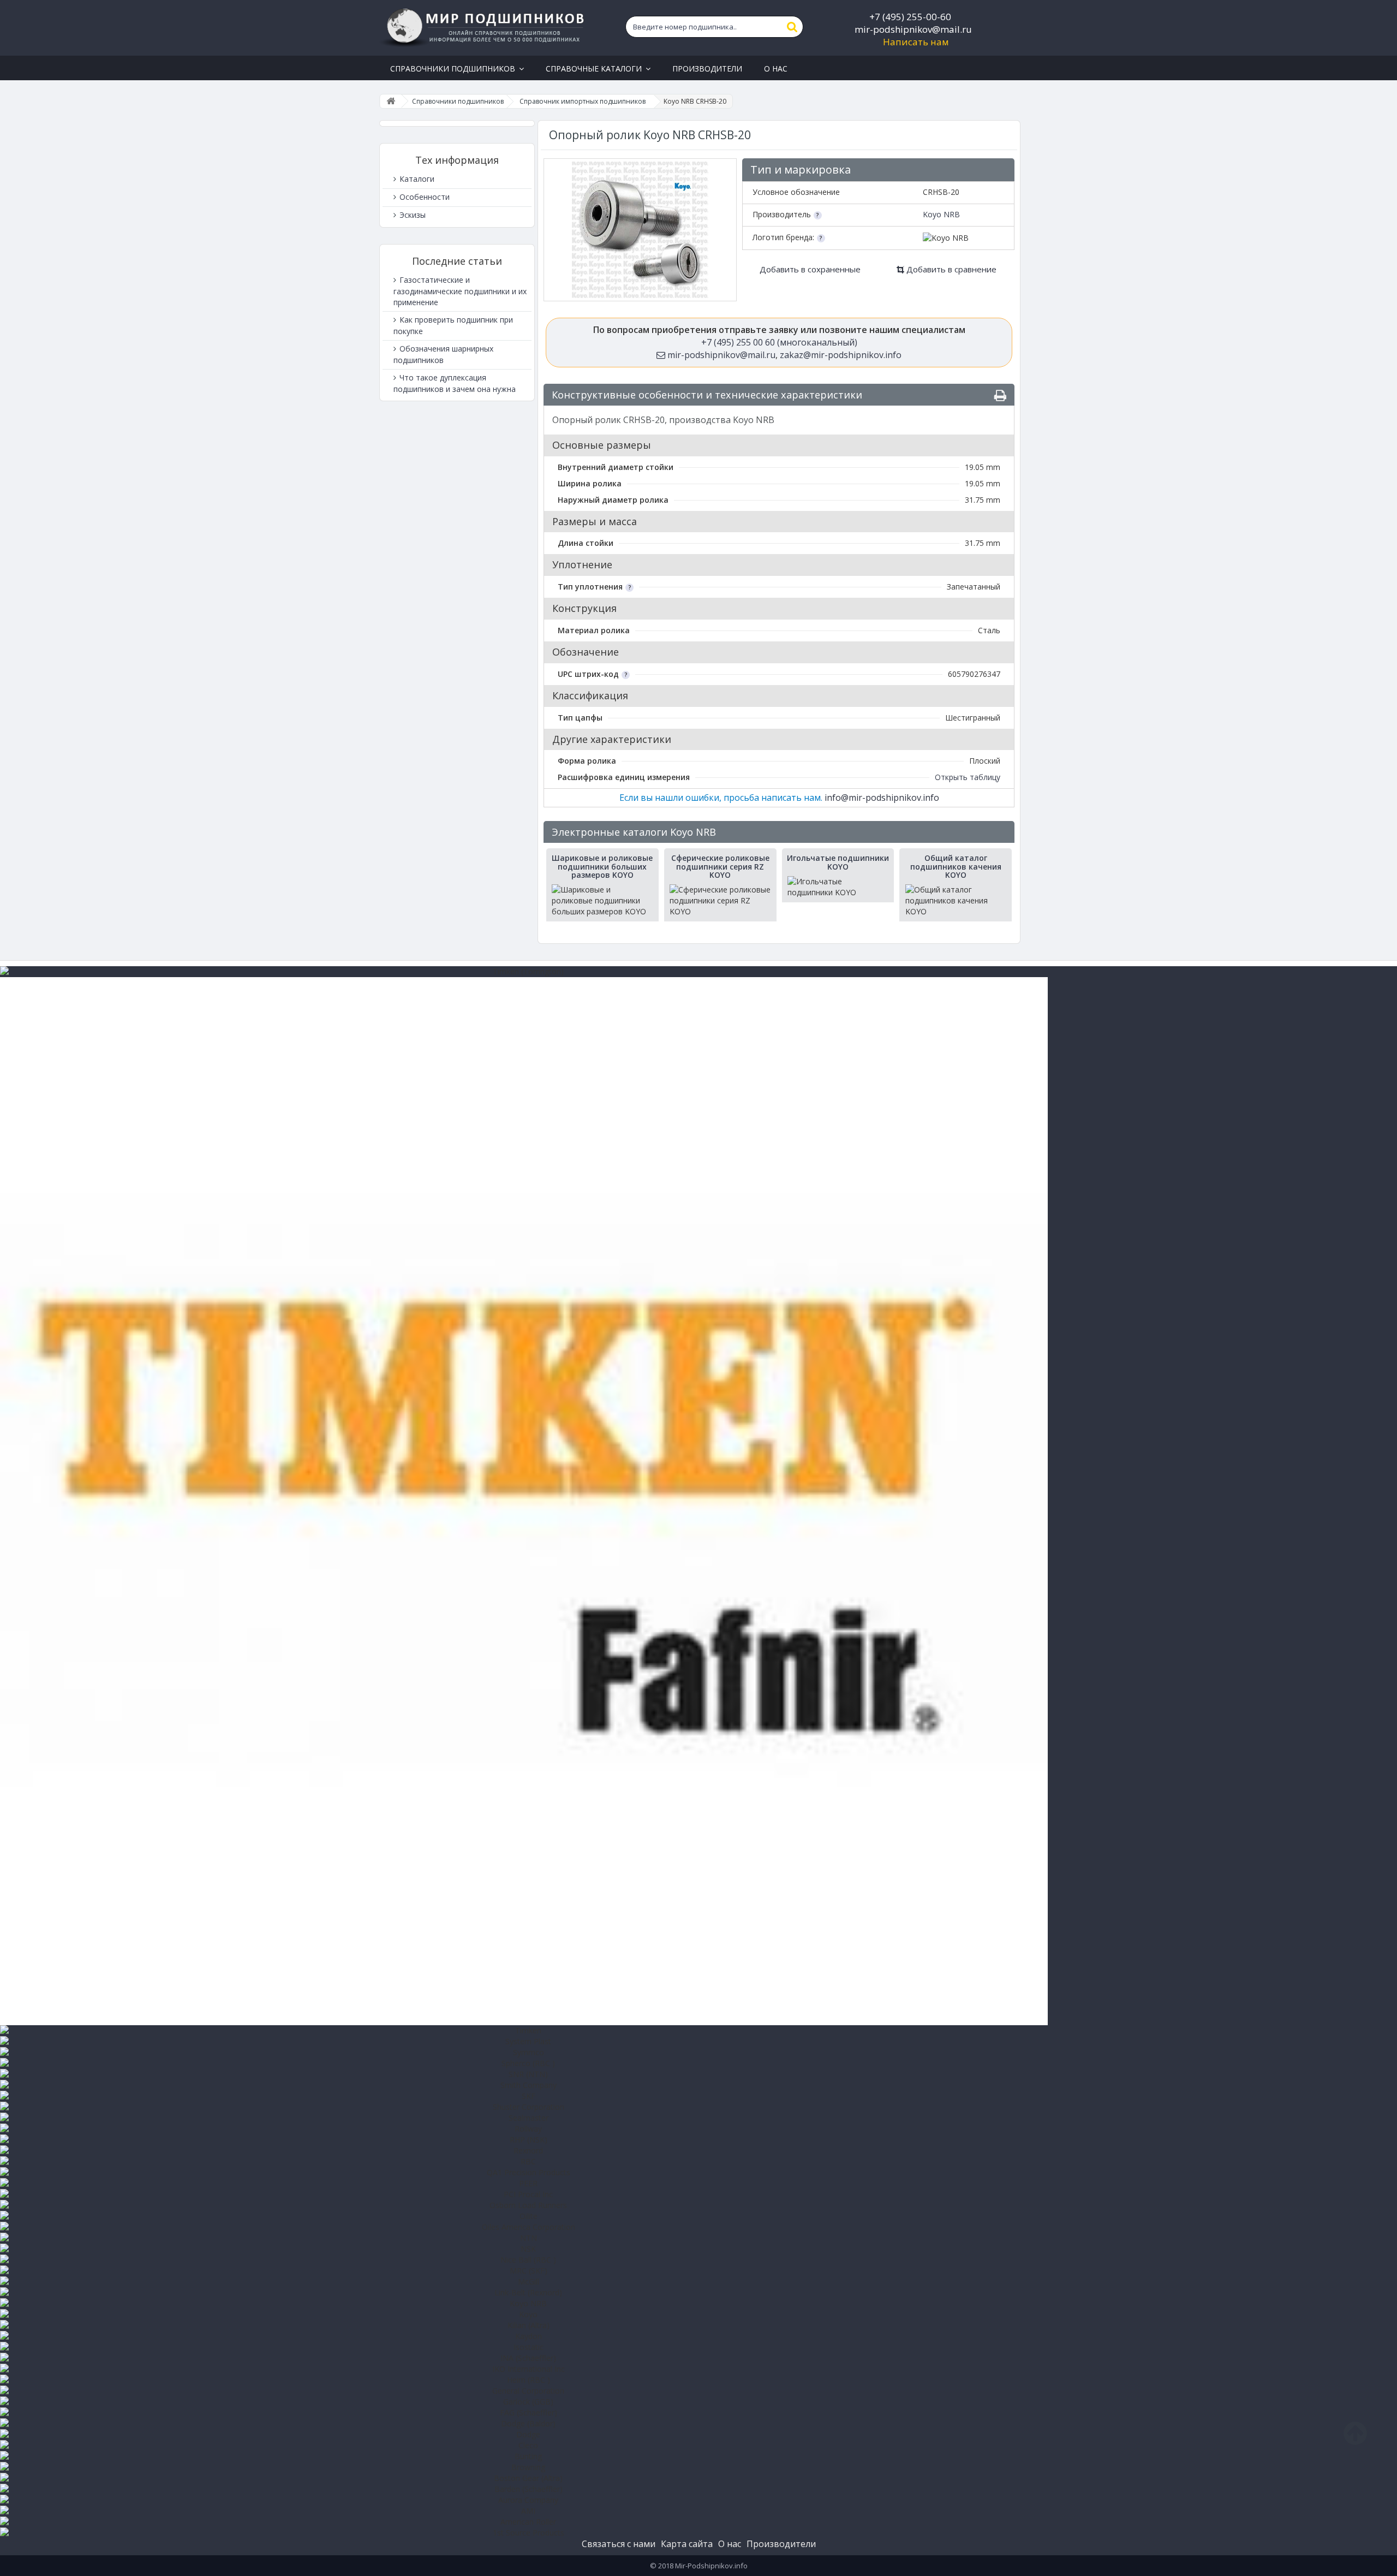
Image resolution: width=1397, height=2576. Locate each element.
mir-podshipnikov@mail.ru (913, 29)
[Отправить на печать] (1000, 395)
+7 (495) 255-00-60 (910, 17)
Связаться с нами (619, 2544)
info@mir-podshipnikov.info (882, 798)
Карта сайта (687, 2544)
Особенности (423, 197)
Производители (781, 2544)
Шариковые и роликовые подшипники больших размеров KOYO (602, 866)
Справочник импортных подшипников (583, 101)
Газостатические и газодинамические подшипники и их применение (460, 291)
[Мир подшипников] (484, 28)
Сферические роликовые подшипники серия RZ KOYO (720, 866)
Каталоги (416, 179)
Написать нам (916, 42)
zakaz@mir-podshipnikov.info (841, 355)
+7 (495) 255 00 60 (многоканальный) (779, 342)
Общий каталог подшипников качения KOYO (956, 866)
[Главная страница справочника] (391, 101)
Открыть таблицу (968, 777)
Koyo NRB (941, 214)
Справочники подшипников (458, 101)
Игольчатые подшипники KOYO (838, 862)
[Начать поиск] (792, 27)
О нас (730, 2544)
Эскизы (411, 215)
